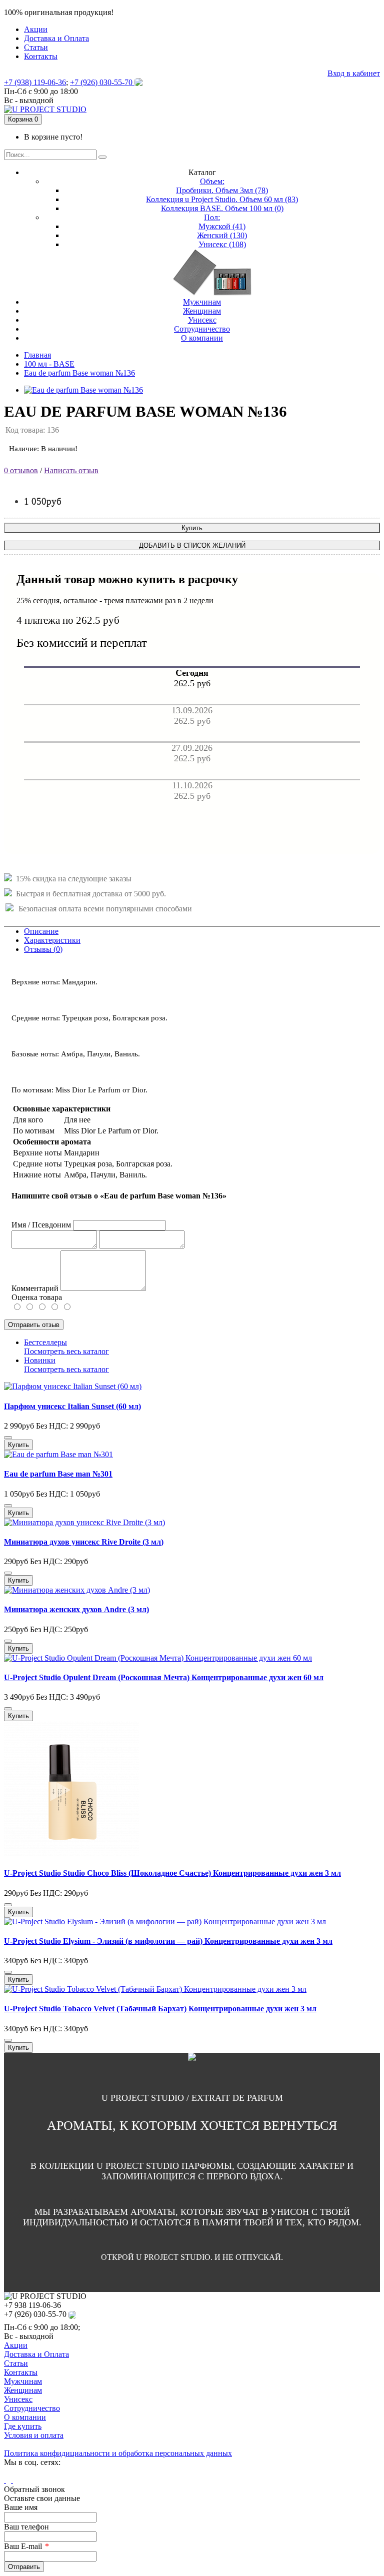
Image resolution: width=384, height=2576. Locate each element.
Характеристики (52, 940)
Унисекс (18, 2399)
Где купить (23, 2426)
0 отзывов (21, 470)
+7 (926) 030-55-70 (102, 82)
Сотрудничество (32, 2408)
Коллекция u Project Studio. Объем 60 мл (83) (222, 199)
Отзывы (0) (43, 949)
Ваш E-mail (23, 2546)
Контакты (21, 2372)
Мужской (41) (222, 226)
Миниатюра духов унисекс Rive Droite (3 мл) (84, 1542)
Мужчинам (23, 2381)
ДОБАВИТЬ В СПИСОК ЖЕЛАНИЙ (192, 545)
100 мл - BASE (49, 364)
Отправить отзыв (34, 1325)
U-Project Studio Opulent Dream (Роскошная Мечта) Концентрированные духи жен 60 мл (164, 1677)
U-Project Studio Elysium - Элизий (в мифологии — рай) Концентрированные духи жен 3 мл (168, 1941)
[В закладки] (8, 1438)
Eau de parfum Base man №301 (58, 1474)
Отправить (24, 2567)
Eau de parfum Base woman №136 (79, 373)
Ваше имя (21, 2507)
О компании (25, 2417)
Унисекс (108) (222, 244)
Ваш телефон (26, 2527)
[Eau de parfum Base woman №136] (83, 390)
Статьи (16, 2363)
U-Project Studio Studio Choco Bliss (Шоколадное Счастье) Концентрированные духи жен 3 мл (172, 1873)
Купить (192, 528)
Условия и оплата (34, 2435)
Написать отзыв (71, 470)
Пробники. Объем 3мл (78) (222, 190)
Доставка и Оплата (36, 2354)
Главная (37, 355)
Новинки (40, 1360)
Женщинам (23, 2390)
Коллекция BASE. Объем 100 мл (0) (222, 208)
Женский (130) (222, 235)
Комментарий (35, 1288)
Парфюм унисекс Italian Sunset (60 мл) (72, 1406)
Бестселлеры (45, 1342)
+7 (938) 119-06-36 (35, 82)
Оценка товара (37, 1297)
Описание (41, 931)
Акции (16, 2345)
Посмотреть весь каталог (66, 1351)
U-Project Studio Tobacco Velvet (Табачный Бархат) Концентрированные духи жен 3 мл (160, 2009)
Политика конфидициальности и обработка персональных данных (118, 2453)
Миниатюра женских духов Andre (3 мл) (76, 1609)
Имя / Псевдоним (41, 1225)
